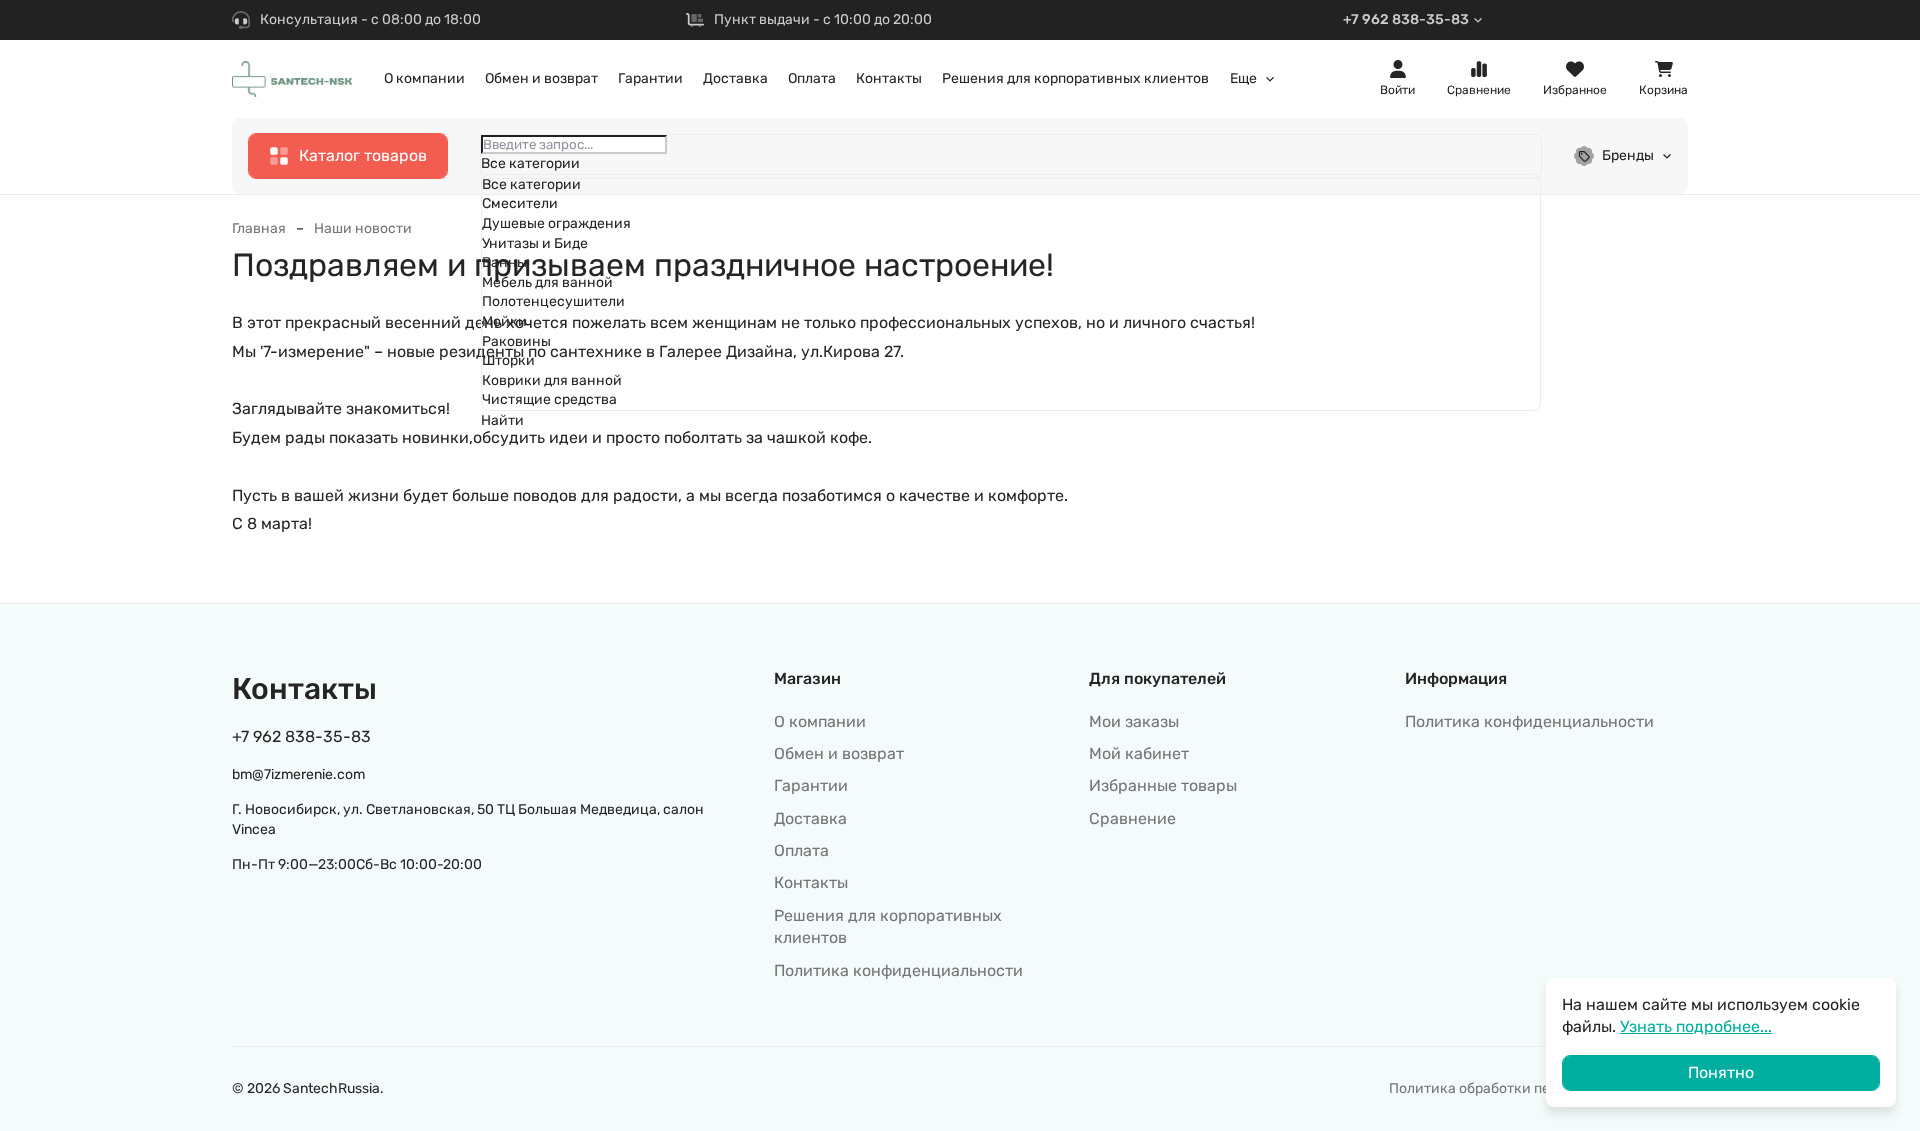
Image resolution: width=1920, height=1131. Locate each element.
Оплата (812, 78)
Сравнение (1132, 818)
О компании (424, 78)
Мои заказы (1134, 721)
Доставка (735, 78)
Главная (259, 228)
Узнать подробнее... (1696, 1026)
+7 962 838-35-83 (1406, 19)
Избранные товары (1163, 785)
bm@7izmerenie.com (298, 774)
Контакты (889, 78)
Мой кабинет (1139, 753)
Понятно (1721, 1072)
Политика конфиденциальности (898, 970)
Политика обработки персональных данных (1538, 1088)
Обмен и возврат (541, 78)
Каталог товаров (363, 155)
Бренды (1628, 155)
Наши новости (363, 228)
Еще (1243, 79)
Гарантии (650, 78)
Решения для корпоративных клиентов (1075, 78)
